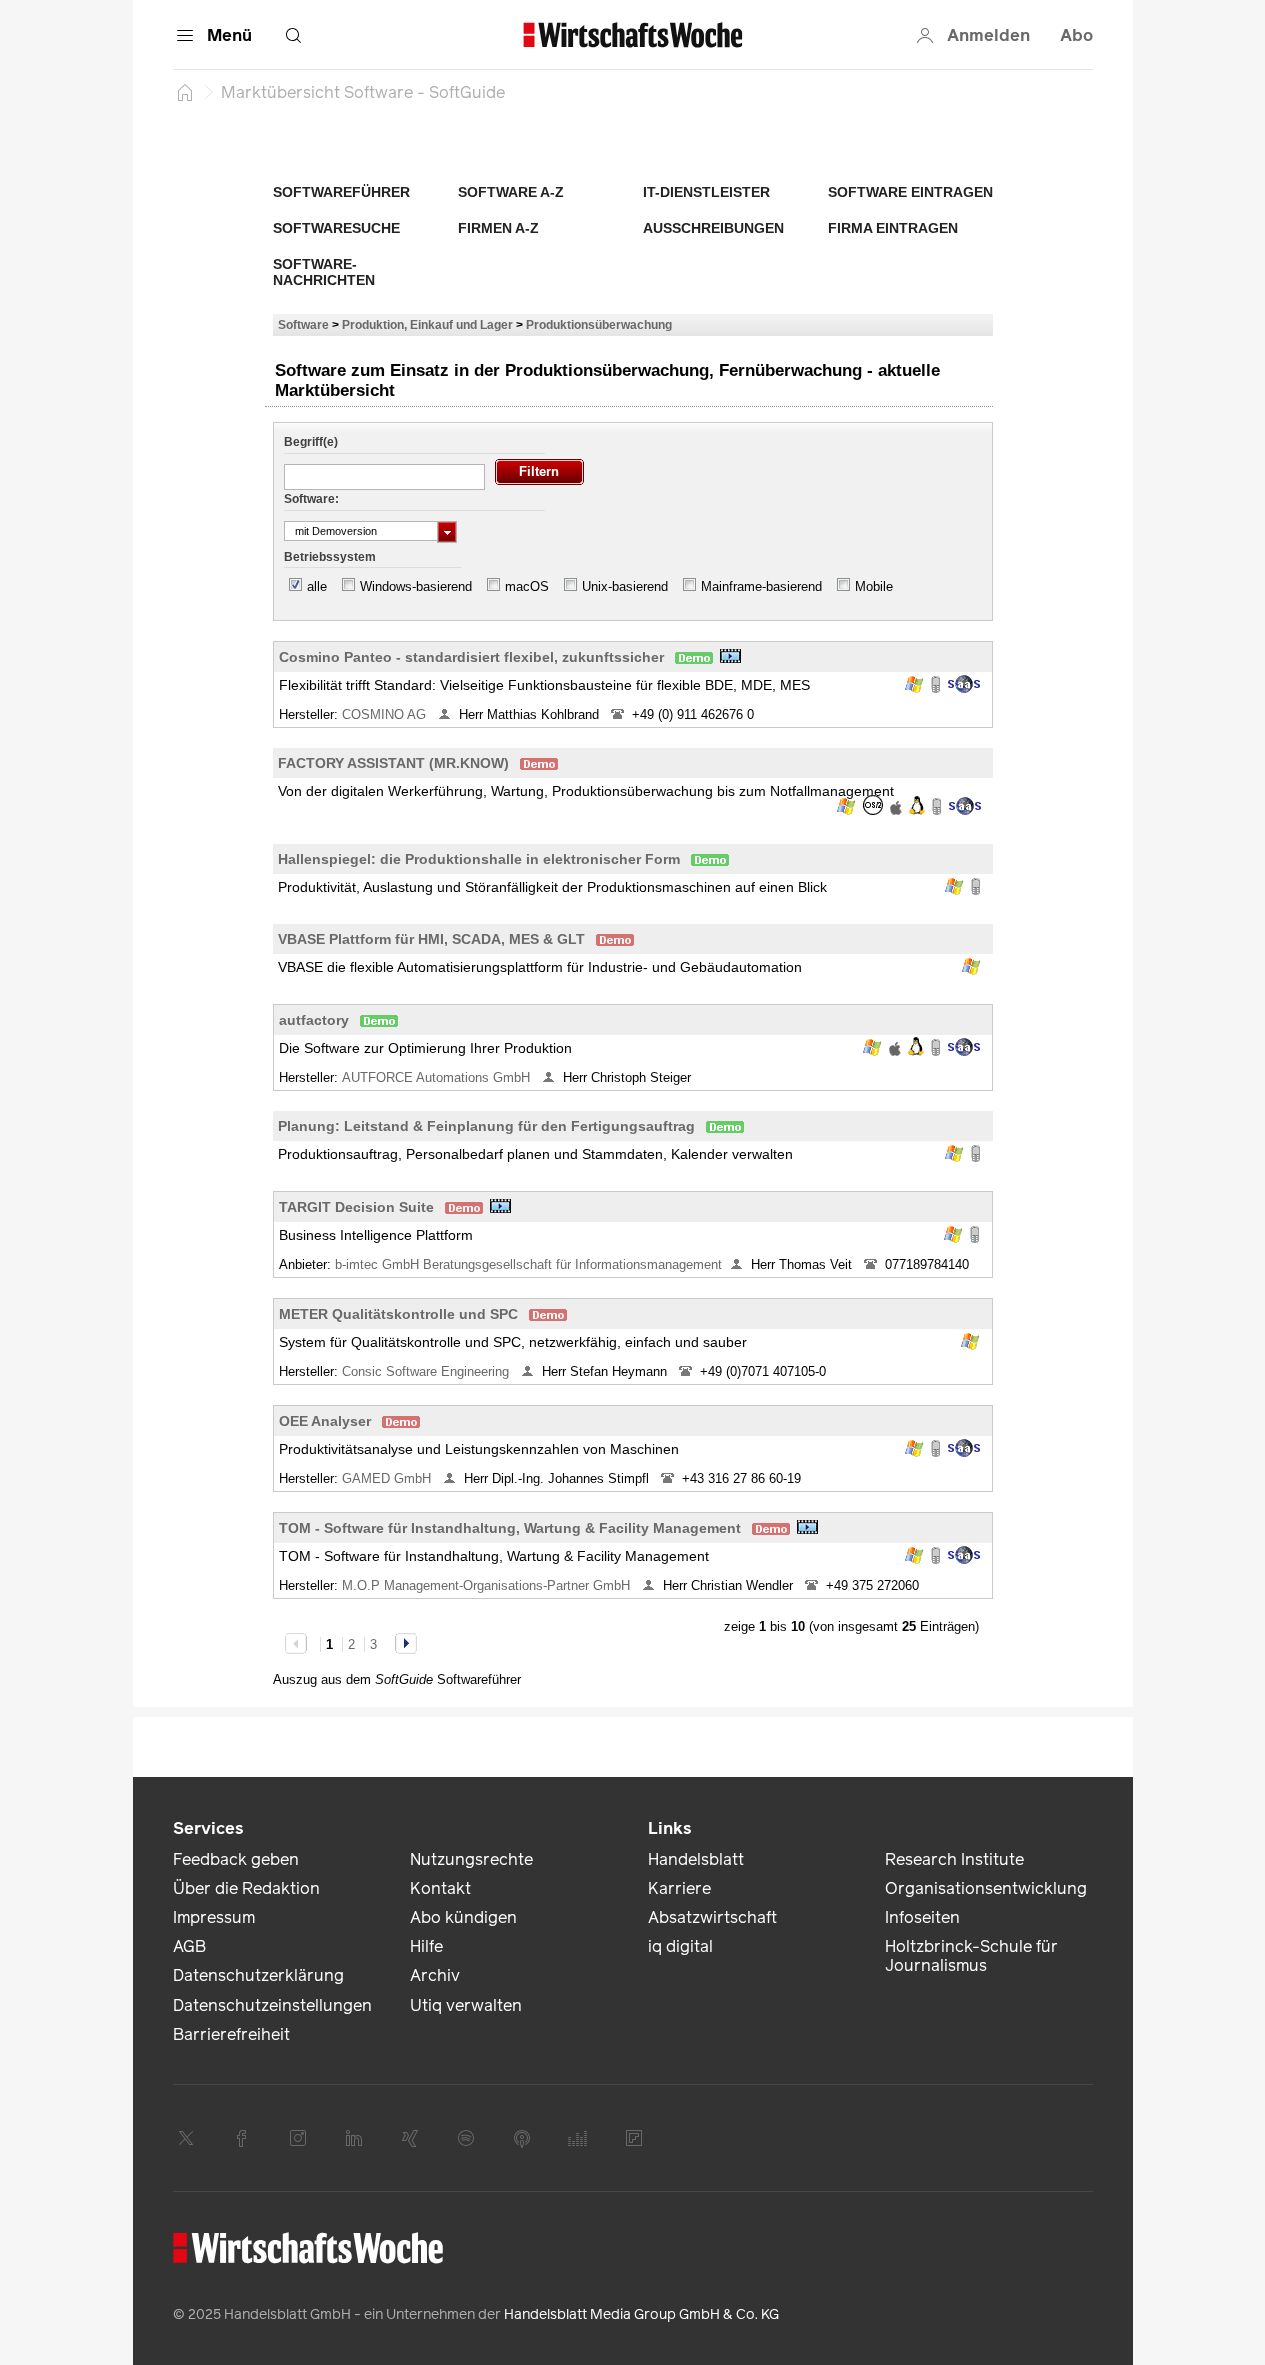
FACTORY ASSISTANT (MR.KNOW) (393, 763)
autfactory (314, 1020)
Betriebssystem (330, 557)
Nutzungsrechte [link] (471, 1859)
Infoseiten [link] (922, 1917)
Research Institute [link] (954, 1859)
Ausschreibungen (713, 228)
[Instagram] (298, 2138)
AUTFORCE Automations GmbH (438, 1077)
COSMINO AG (386, 714)
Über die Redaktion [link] (246, 1888)
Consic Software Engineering (427, 1371)
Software (303, 324)
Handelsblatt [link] (696, 1859)
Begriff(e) (311, 442)
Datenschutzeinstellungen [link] (272, 2005)
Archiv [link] (435, 1975)
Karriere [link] (679, 1888)
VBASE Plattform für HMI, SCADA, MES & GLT (431, 939)
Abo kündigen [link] (463, 1917)
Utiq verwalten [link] (466, 2005)
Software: (311, 499)
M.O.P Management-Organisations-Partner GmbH (488, 1585)
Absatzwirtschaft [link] (712, 1917)
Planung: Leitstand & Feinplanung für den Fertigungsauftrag (486, 1126)
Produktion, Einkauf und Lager (427, 324)
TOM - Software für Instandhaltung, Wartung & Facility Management (510, 1528)
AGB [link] (189, 1946)
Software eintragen (910, 192)
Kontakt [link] (440, 1888)
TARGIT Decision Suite (356, 1207)
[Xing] (410, 2138)
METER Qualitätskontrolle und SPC (398, 1314)
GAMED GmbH (388, 1478)
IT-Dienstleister (706, 192)
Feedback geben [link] (236, 1859)
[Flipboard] (634, 2138)
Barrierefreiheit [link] (231, 2034)
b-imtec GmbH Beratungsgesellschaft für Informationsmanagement (528, 1264)
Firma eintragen (893, 228)
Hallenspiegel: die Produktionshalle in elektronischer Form (479, 859)
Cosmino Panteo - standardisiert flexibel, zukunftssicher (471, 657)
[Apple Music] (522, 2138)
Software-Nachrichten (324, 272)
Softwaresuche (336, 228)
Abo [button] (1076, 35)
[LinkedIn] (354, 2138)
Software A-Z (511, 192)
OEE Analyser (325, 1421)
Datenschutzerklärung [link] (258, 1975)
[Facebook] (242, 2138)
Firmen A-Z (498, 228)
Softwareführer (341, 192)
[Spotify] (466, 2138)
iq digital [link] (680, 1946)
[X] (186, 2138)
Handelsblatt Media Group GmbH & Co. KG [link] (641, 2314)
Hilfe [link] (426, 1946)
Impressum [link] (214, 1917)
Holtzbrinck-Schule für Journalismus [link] (971, 1956)
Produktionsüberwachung (599, 324)
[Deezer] (578, 2138)
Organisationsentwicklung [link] (986, 1888)
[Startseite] (185, 92)
